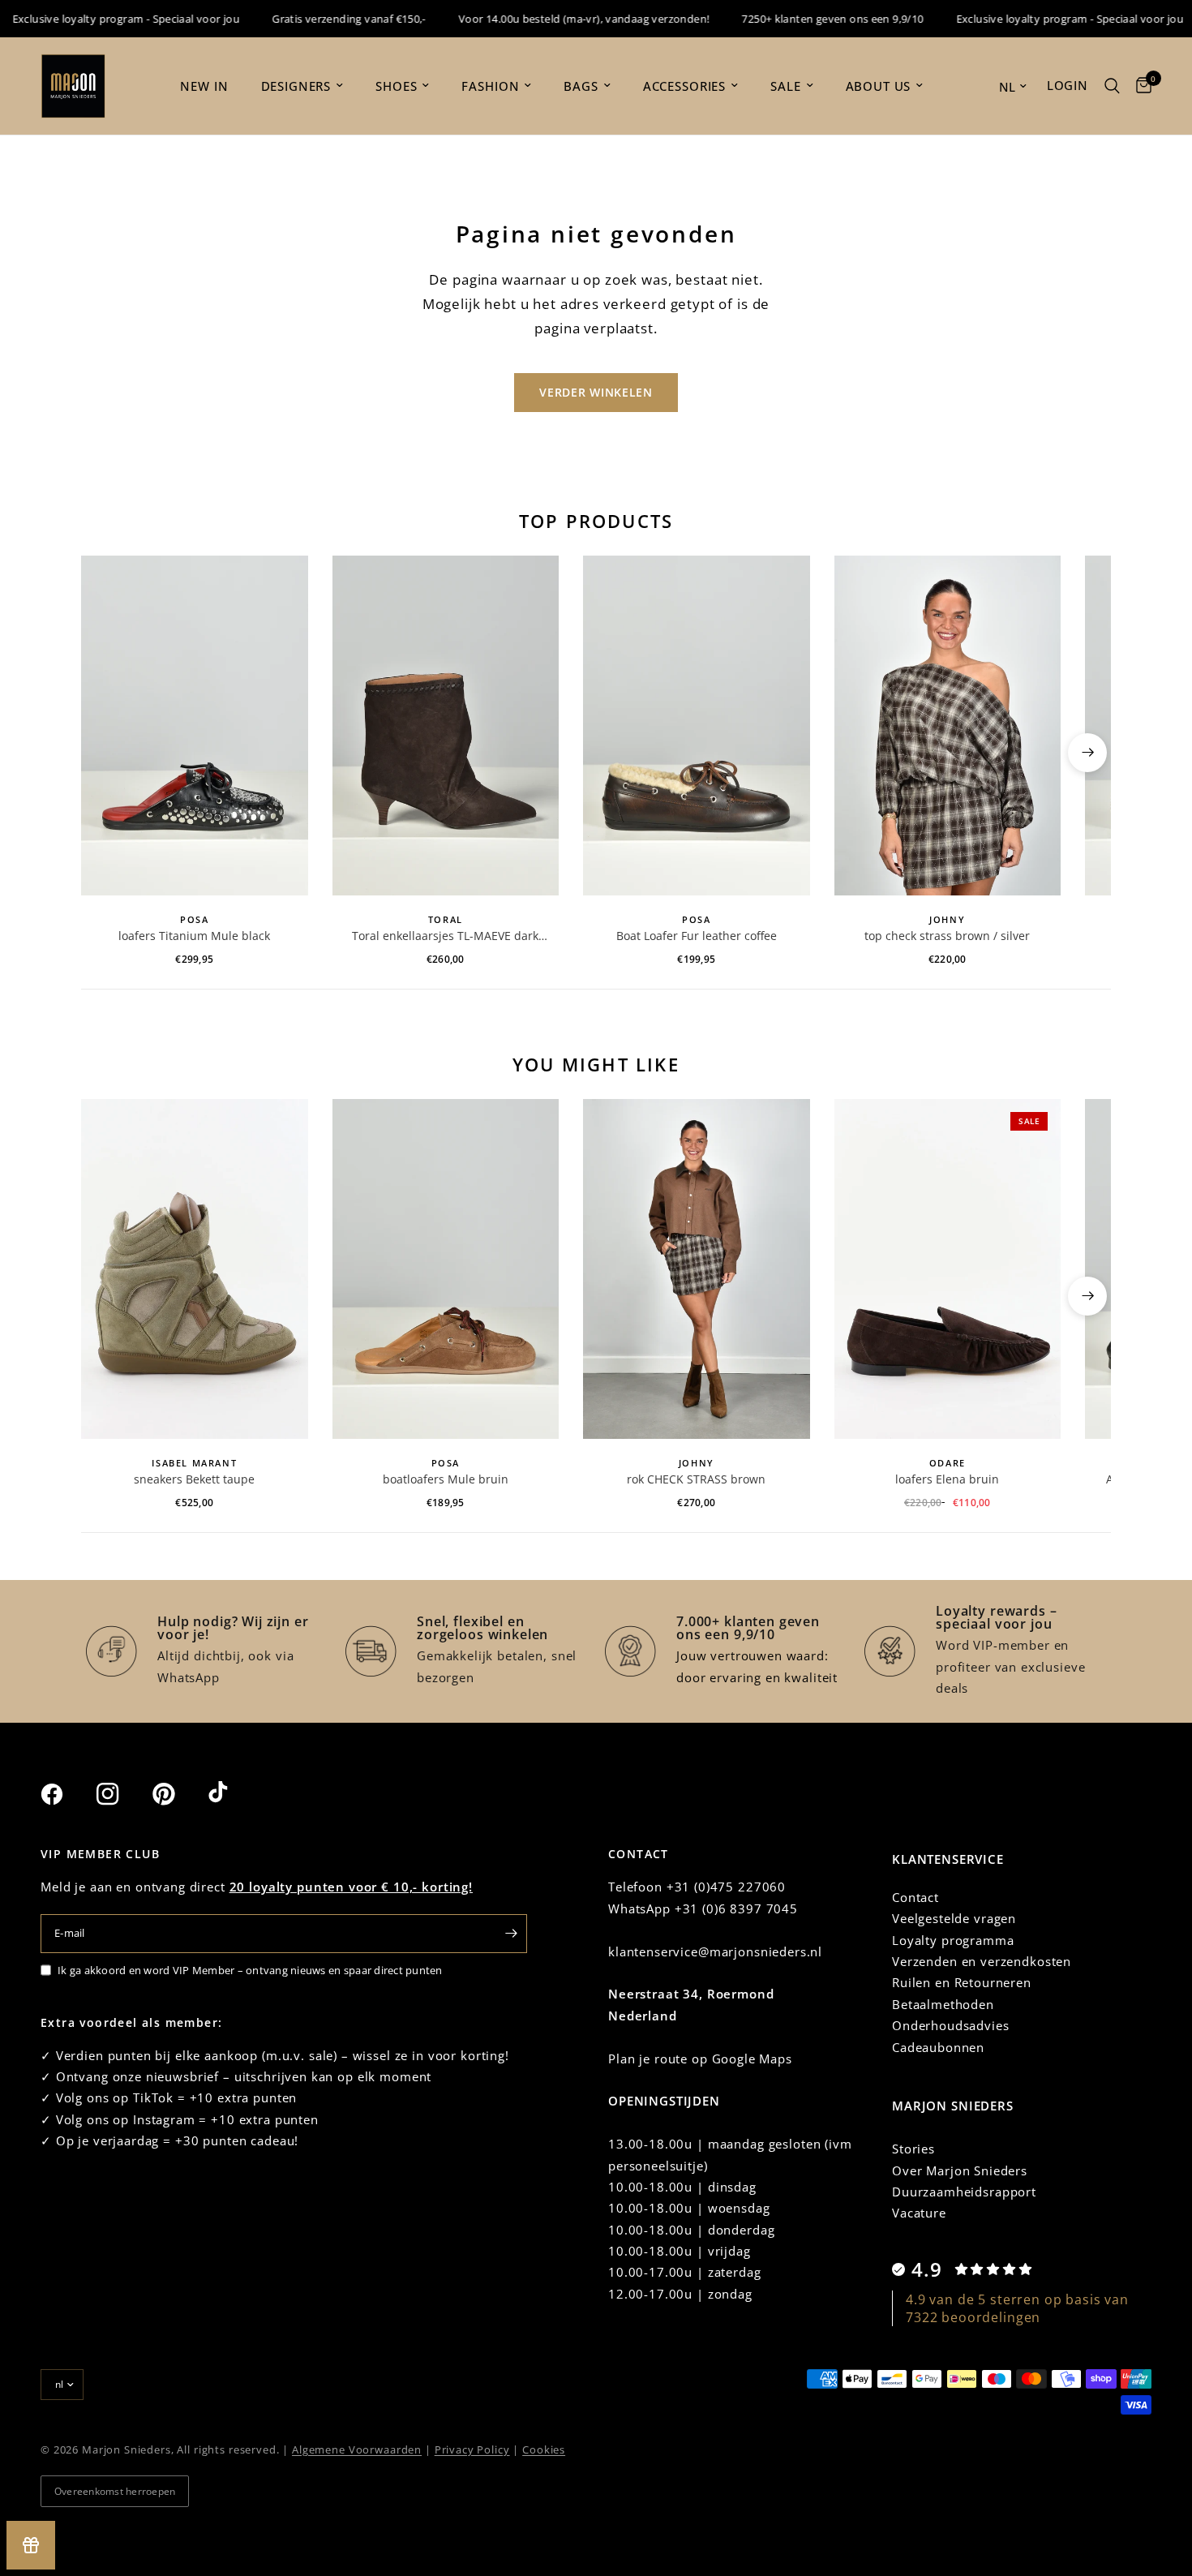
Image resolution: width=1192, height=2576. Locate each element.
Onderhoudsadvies (951, 2025)
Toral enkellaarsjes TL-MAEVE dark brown (445, 936)
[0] (1140, 86)
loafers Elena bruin (947, 1479)
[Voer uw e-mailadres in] (511, 1934)
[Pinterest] (178, 1794)
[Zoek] (1112, 86)
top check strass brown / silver (947, 936)
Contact (915, 1897)
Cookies (544, 2449)
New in (204, 86)
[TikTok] (234, 1793)
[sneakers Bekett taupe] (195, 1269)
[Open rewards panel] (31, 2545)
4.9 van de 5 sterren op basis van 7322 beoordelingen (1017, 2308)
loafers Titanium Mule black (194, 936)
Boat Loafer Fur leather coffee (697, 936)
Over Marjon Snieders (960, 2170)
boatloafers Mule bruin (446, 1479)
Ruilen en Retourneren (962, 1982)
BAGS (581, 86)
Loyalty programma (953, 1940)
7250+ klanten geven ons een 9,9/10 (802, 19)
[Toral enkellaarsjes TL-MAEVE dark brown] (446, 726)
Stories (913, 2149)
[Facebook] (66, 1794)
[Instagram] (122, 1794)
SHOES (396, 86)
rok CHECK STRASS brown (696, 1479)
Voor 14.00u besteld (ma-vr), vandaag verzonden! (553, 19)
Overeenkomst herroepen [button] (115, 2491)
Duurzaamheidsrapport (964, 2192)
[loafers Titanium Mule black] (195, 726)
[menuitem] (204, 86)
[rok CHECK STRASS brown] (697, 1269)
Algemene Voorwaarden (357, 2449)
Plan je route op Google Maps (700, 2059)
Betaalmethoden (943, 2004)
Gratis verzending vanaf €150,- (318, 19)
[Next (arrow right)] (1087, 753)
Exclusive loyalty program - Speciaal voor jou (1039, 19)
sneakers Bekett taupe (194, 1479)
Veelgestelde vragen (954, 1918)
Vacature (919, 2213)
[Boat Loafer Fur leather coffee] (697, 726)
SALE (785, 86)
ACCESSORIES (684, 86)
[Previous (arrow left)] (105, 753)
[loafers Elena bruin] (948, 1269)
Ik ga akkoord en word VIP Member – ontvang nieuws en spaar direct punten (250, 1970)
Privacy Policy (472, 2449)
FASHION (490, 86)
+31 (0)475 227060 (726, 1887)
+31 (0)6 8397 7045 (736, 1908)
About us (879, 86)
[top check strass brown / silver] (948, 726)
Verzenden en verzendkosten (982, 1961)
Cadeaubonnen (938, 2047)
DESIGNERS (296, 86)
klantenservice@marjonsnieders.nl (715, 1951)
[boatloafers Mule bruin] (446, 1269)
